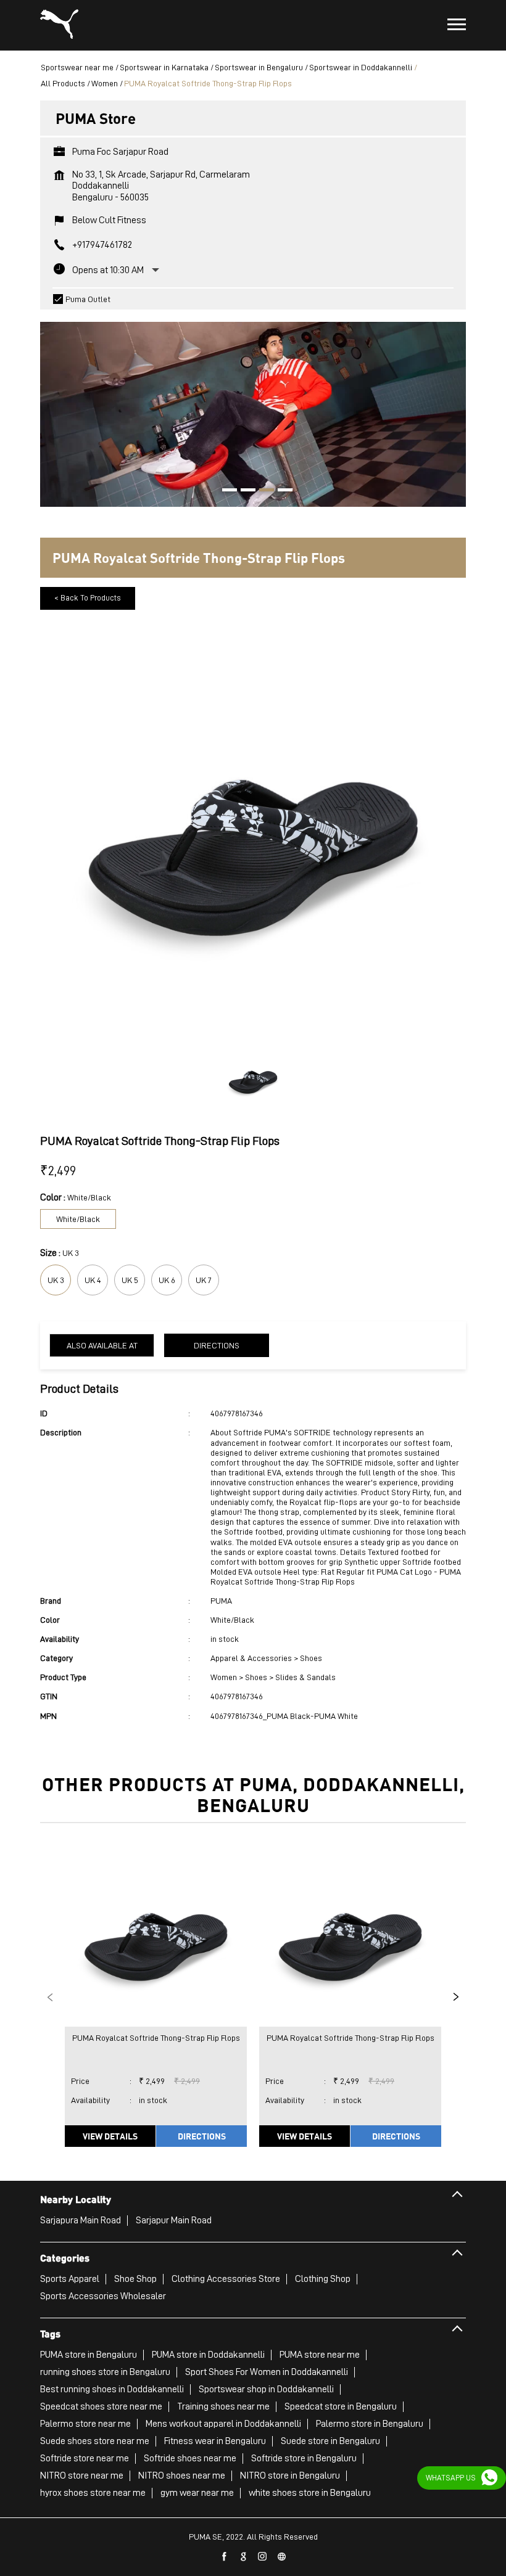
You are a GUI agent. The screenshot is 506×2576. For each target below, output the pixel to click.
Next (456, 1997)
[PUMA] (59, 25)
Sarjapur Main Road (174, 2220)
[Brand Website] (282, 2557)
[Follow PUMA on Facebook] (225, 2557)
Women (105, 83)
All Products (63, 83)
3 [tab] (262, 491)
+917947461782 (102, 245)
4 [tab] (281, 491)
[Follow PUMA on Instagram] (263, 2557)
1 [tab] (225, 491)
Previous (50, 1997)
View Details (110, 2136)
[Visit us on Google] (244, 2557)
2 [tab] (244, 491)
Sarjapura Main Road (81, 2220)
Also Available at (102, 1345)
